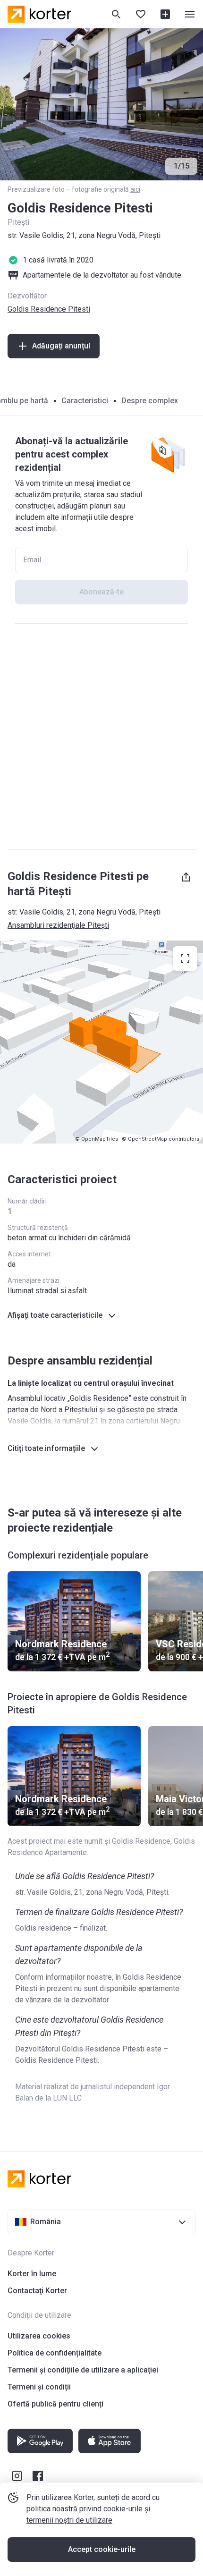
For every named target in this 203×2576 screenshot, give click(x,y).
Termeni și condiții (39, 2387)
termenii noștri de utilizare (69, 2520)
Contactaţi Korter (37, 2291)
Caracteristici (85, 401)
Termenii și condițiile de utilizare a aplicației (83, 2370)
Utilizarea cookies (39, 2336)
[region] (101, 1042)
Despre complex (150, 401)
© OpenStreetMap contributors (161, 1139)
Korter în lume (32, 2274)
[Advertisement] (101, 737)
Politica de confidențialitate (55, 2353)
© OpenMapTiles (97, 1139)
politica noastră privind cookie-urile (85, 2509)
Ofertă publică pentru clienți (55, 2404)
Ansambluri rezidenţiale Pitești (58, 925)
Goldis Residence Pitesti (49, 309)
